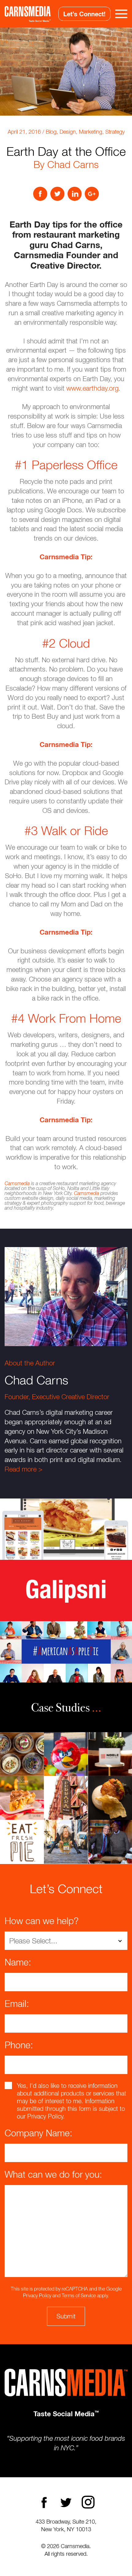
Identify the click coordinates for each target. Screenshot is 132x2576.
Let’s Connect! (84, 14)
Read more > (23, 1469)
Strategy (115, 132)
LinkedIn (75, 194)
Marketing (91, 132)
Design (68, 132)
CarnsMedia (28, 14)
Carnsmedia (17, 1183)
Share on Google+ (92, 194)
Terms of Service (79, 2295)
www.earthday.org (92, 388)
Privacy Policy (37, 2295)
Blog (51, 132)
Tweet (57, 194)
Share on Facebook (40, 194)
